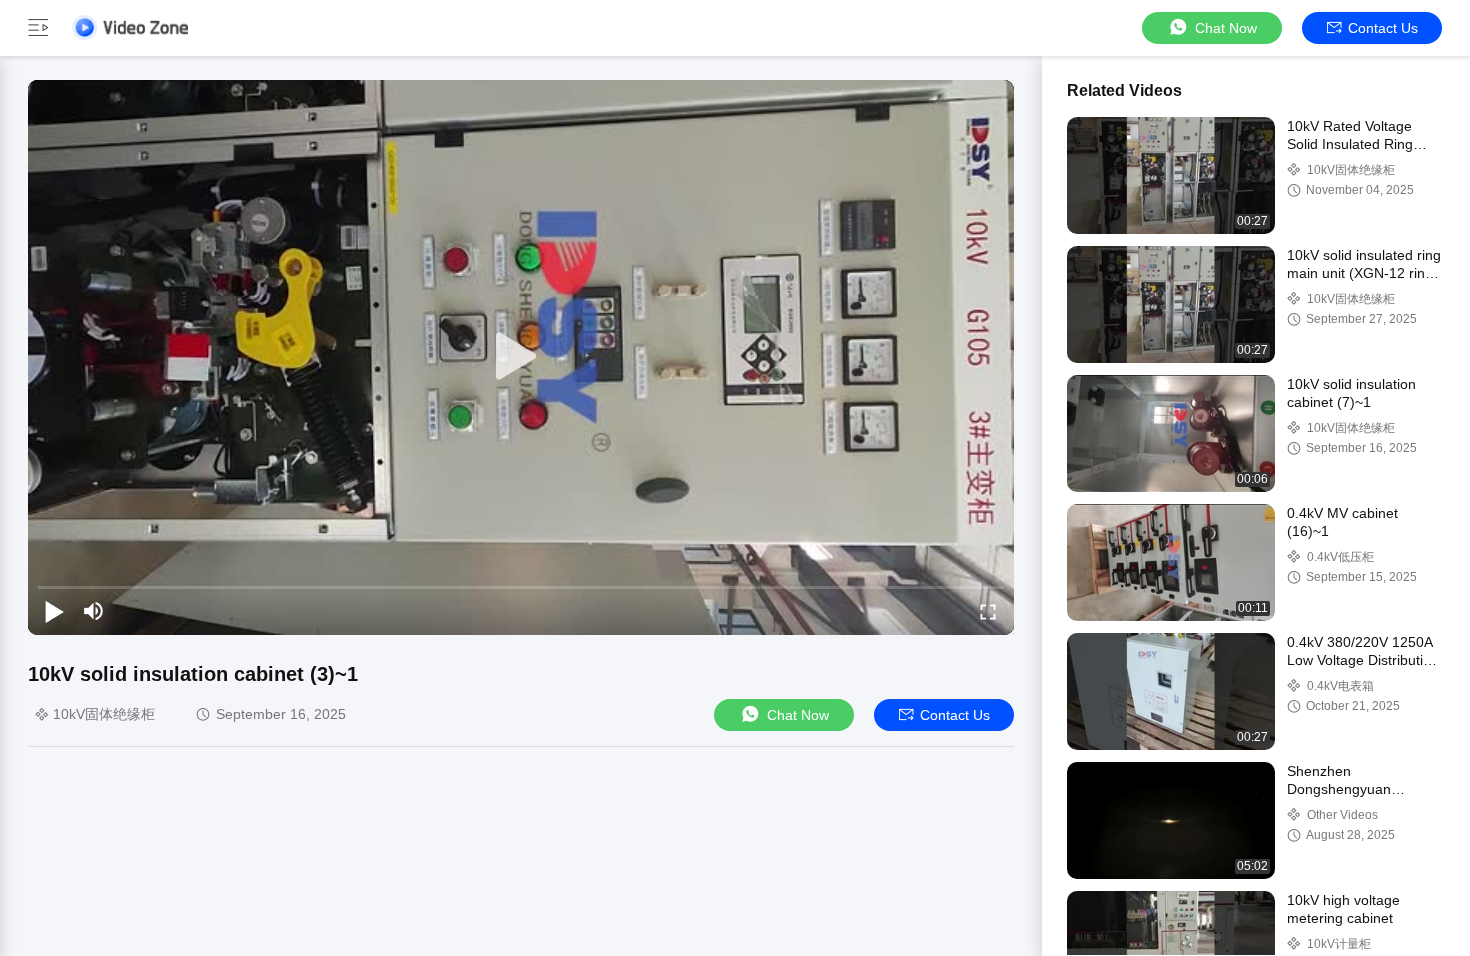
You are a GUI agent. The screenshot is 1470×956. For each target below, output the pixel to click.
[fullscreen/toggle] (988, 611)
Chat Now (1226, 28)
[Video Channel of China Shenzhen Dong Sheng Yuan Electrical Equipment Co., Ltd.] (130, 27)
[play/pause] (54, 611)
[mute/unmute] (94, 611)
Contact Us (1383, 28)
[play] (521, 357)
